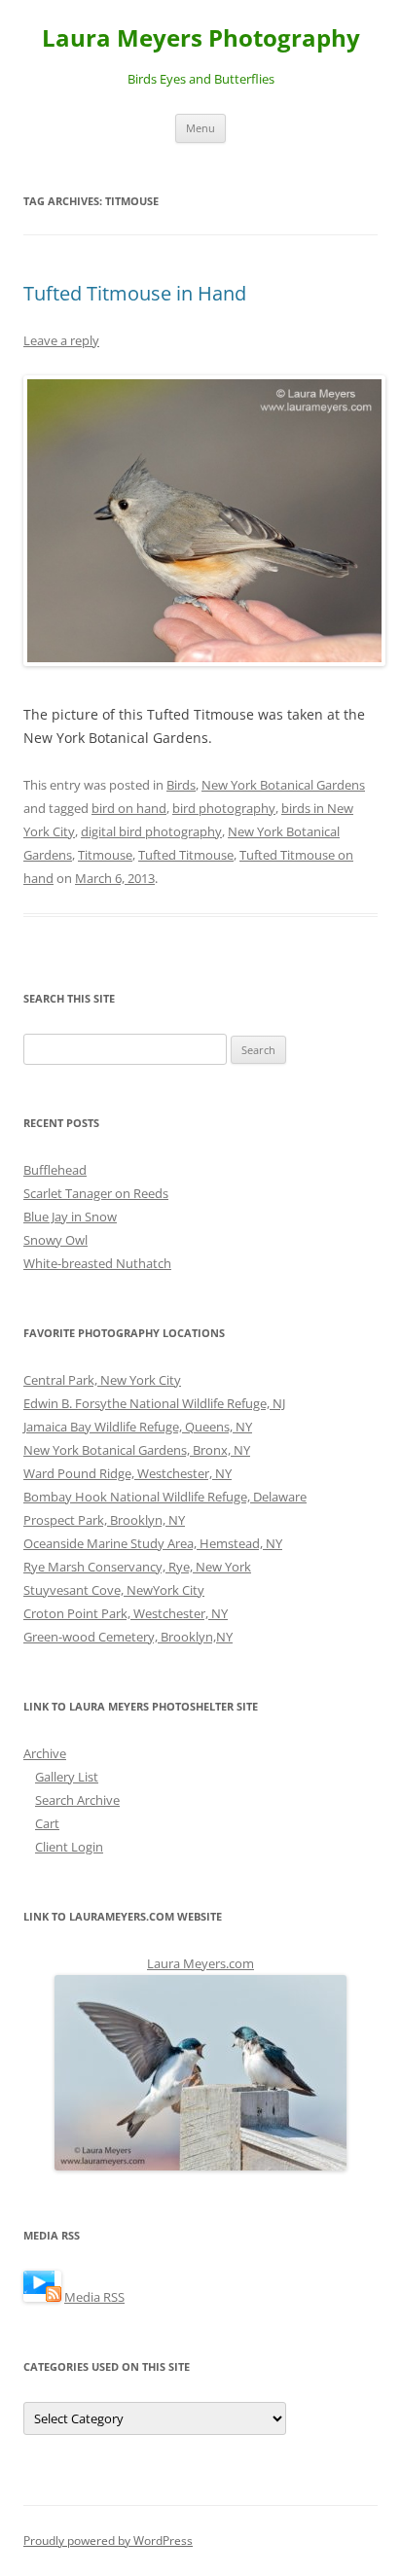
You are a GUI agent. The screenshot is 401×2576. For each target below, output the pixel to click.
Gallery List (67, 1777)
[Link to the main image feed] (42, 2297)
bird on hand (129, 808)
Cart (47, 1823)
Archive (45, 1753)
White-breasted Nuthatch (97, 1263)
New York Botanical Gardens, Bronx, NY (137, 1450)
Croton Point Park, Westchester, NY (126, 1613)
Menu (200, 128)
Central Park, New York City (102, 1380)
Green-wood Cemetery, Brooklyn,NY (128, 1637)
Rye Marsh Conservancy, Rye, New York (137, 1567)
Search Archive (77, 1800)
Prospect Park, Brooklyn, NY (104, 1520)
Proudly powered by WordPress (108, 2541)
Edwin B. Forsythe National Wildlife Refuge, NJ (154, 1403)
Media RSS (94, 2297)
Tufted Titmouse (186, 855)
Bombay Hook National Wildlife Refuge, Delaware (165, 1497)
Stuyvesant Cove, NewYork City (114, 1590)
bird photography (224, 808)
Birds (181, 785)
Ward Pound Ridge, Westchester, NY (128, 1473)
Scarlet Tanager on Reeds (96, 1193)
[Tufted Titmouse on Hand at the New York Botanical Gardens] (200, 521)
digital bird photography (151, 831)
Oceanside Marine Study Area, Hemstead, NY (153, 1543)
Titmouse (105, 855)
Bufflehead (55, 1170)
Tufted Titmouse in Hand (135, 293)
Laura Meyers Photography (201, 38)
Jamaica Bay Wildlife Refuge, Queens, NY (138, 1427)
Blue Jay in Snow (70, 1217)
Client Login (69, 1847)
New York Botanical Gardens (283, 785)
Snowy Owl (55, 1240)
